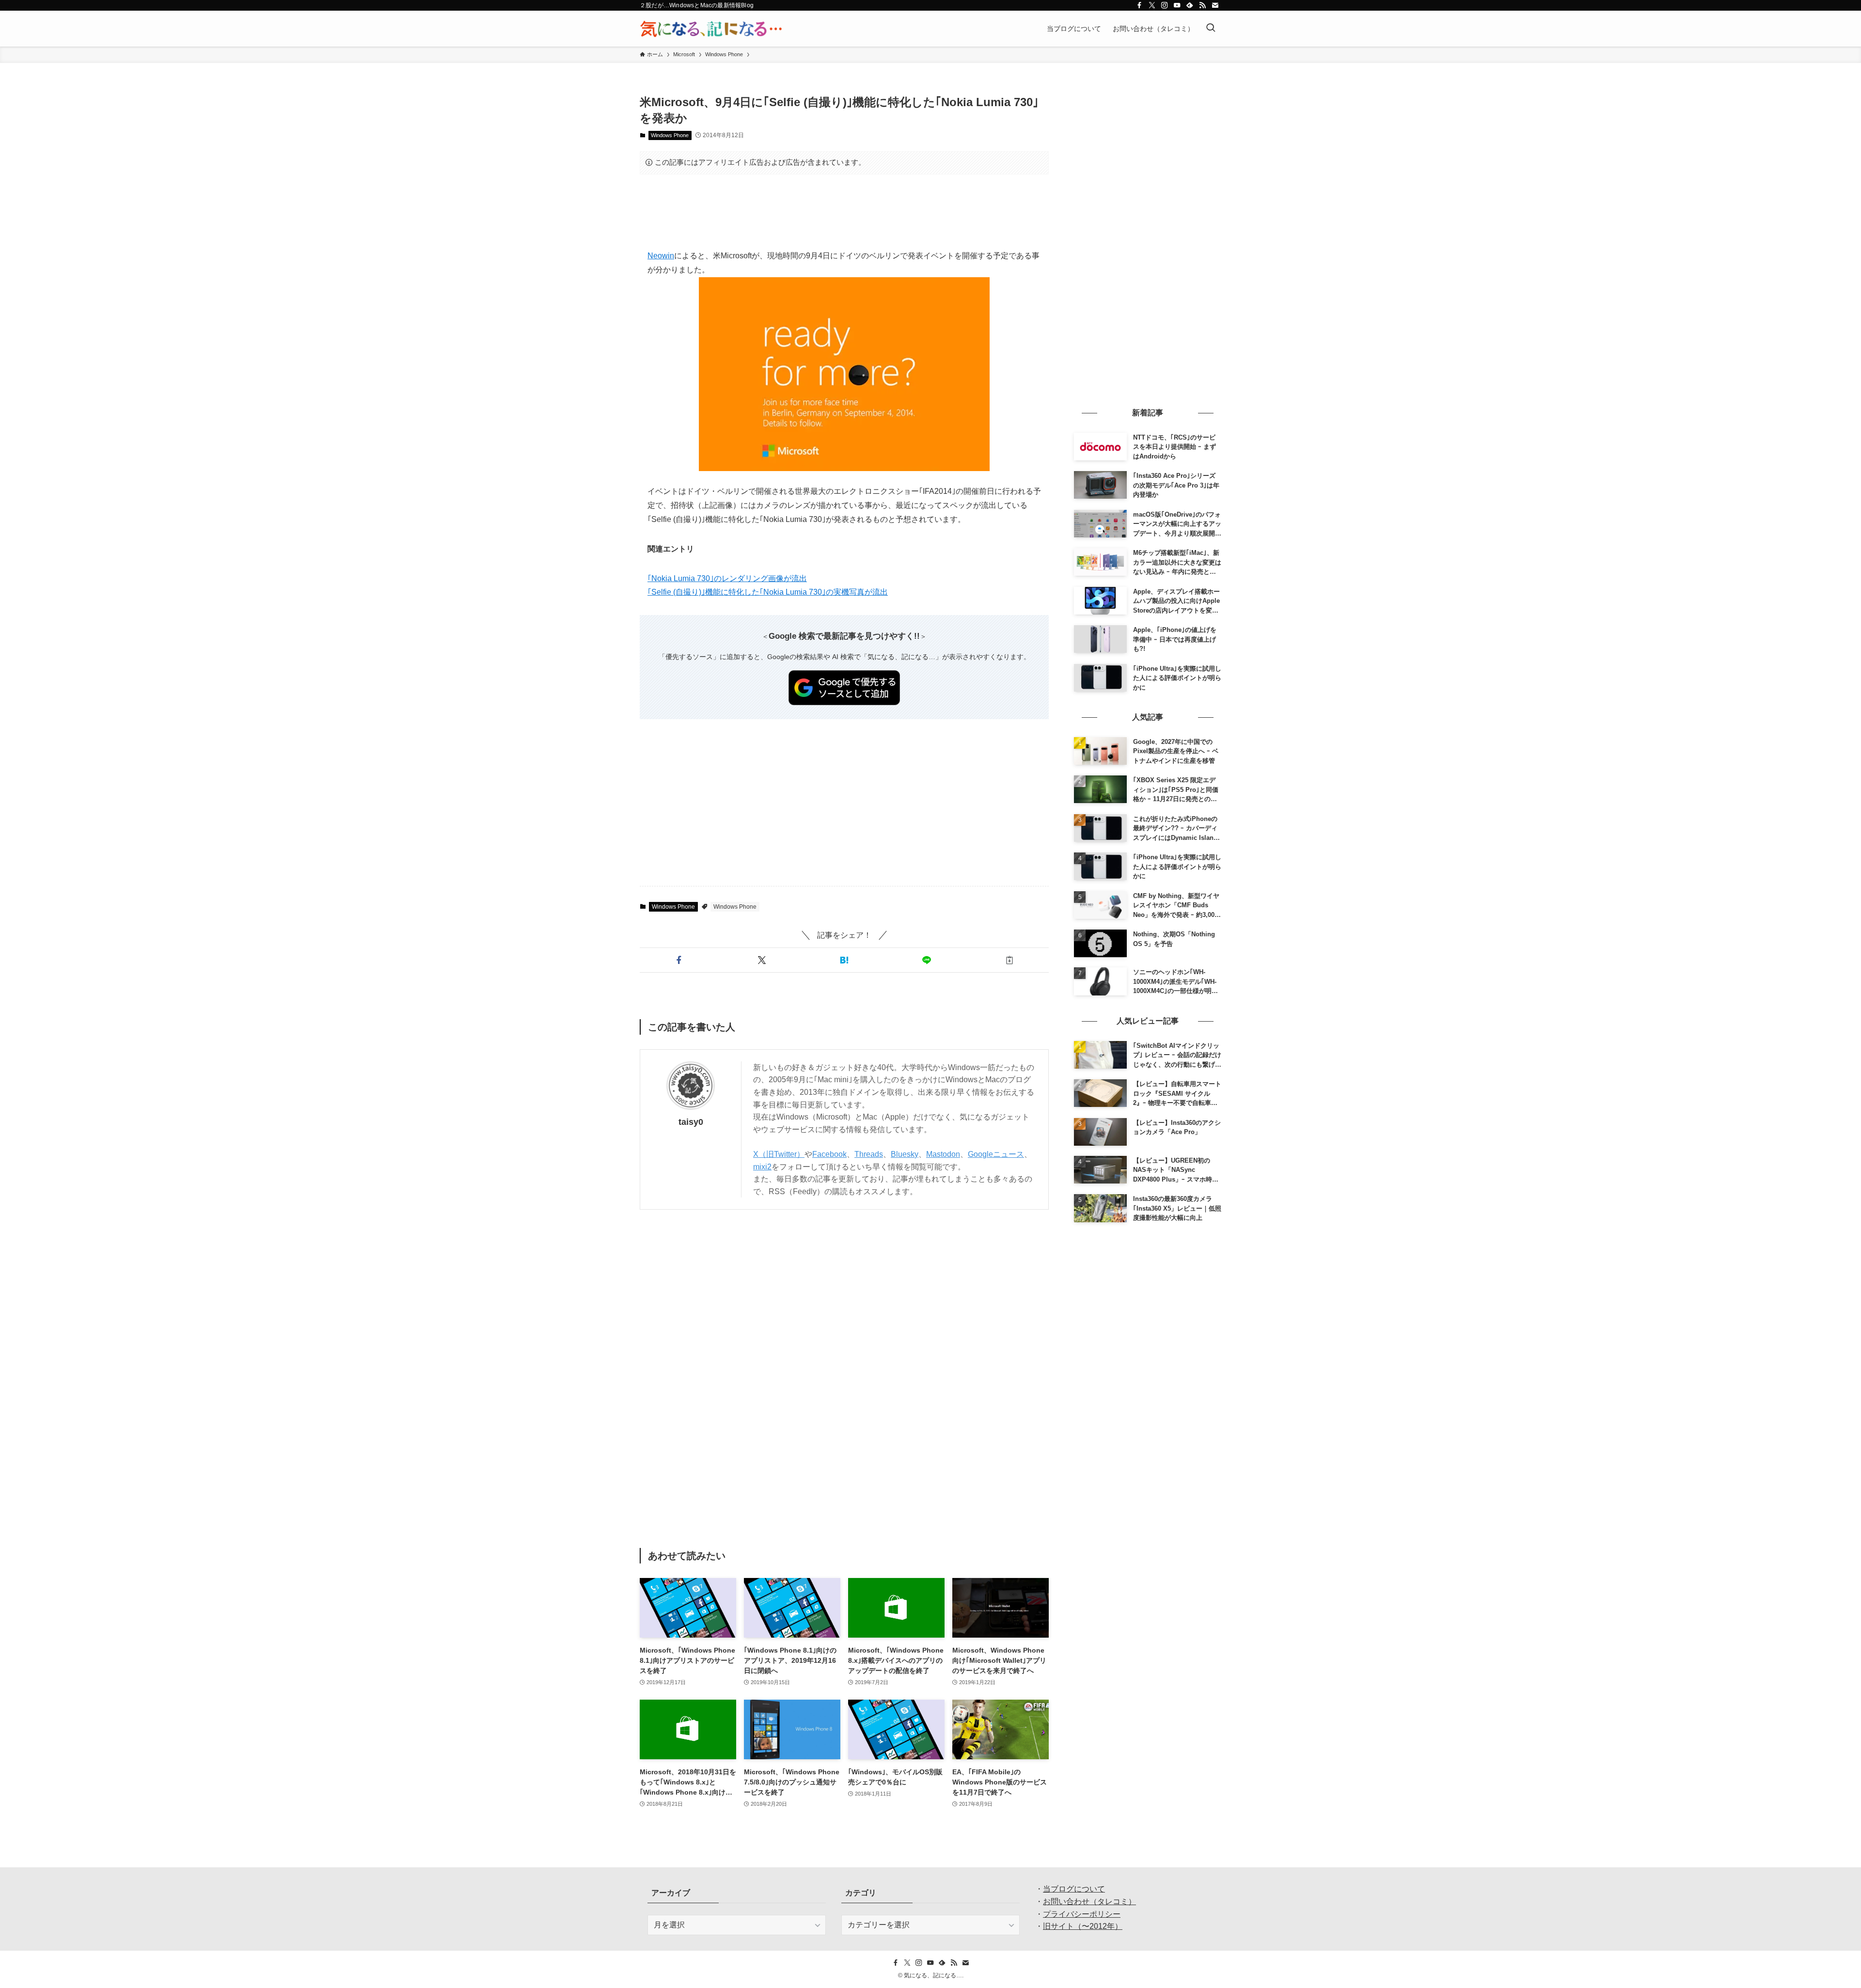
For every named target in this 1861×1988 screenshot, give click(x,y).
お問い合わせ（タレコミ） (1089, 1901)
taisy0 (691, 1122)
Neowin (661, 256)
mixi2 (762, 1167)
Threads (869, 1154)
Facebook (829, 1154)
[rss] (1202, 5)
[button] (679, 960)
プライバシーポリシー (1082, 1914)
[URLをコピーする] (1009, 960)
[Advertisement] (844, 212)
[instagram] (1165, 5)
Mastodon (943, 1154)
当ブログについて (1074, 1889)
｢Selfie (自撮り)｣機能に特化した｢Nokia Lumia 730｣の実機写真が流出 (768, 592)
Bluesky (905, 1154)
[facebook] (1139, 5)
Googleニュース (996, 1154)
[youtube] (1177, 5)
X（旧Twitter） (779, 1154)
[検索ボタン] (1211, 29)
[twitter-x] (1152, 5)
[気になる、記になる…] (711, 29)
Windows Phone (670, 135)
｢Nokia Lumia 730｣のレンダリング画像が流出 (727, 578)
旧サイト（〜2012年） (1083, 1926)
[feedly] (1190, 5)
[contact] (1215, 5)
